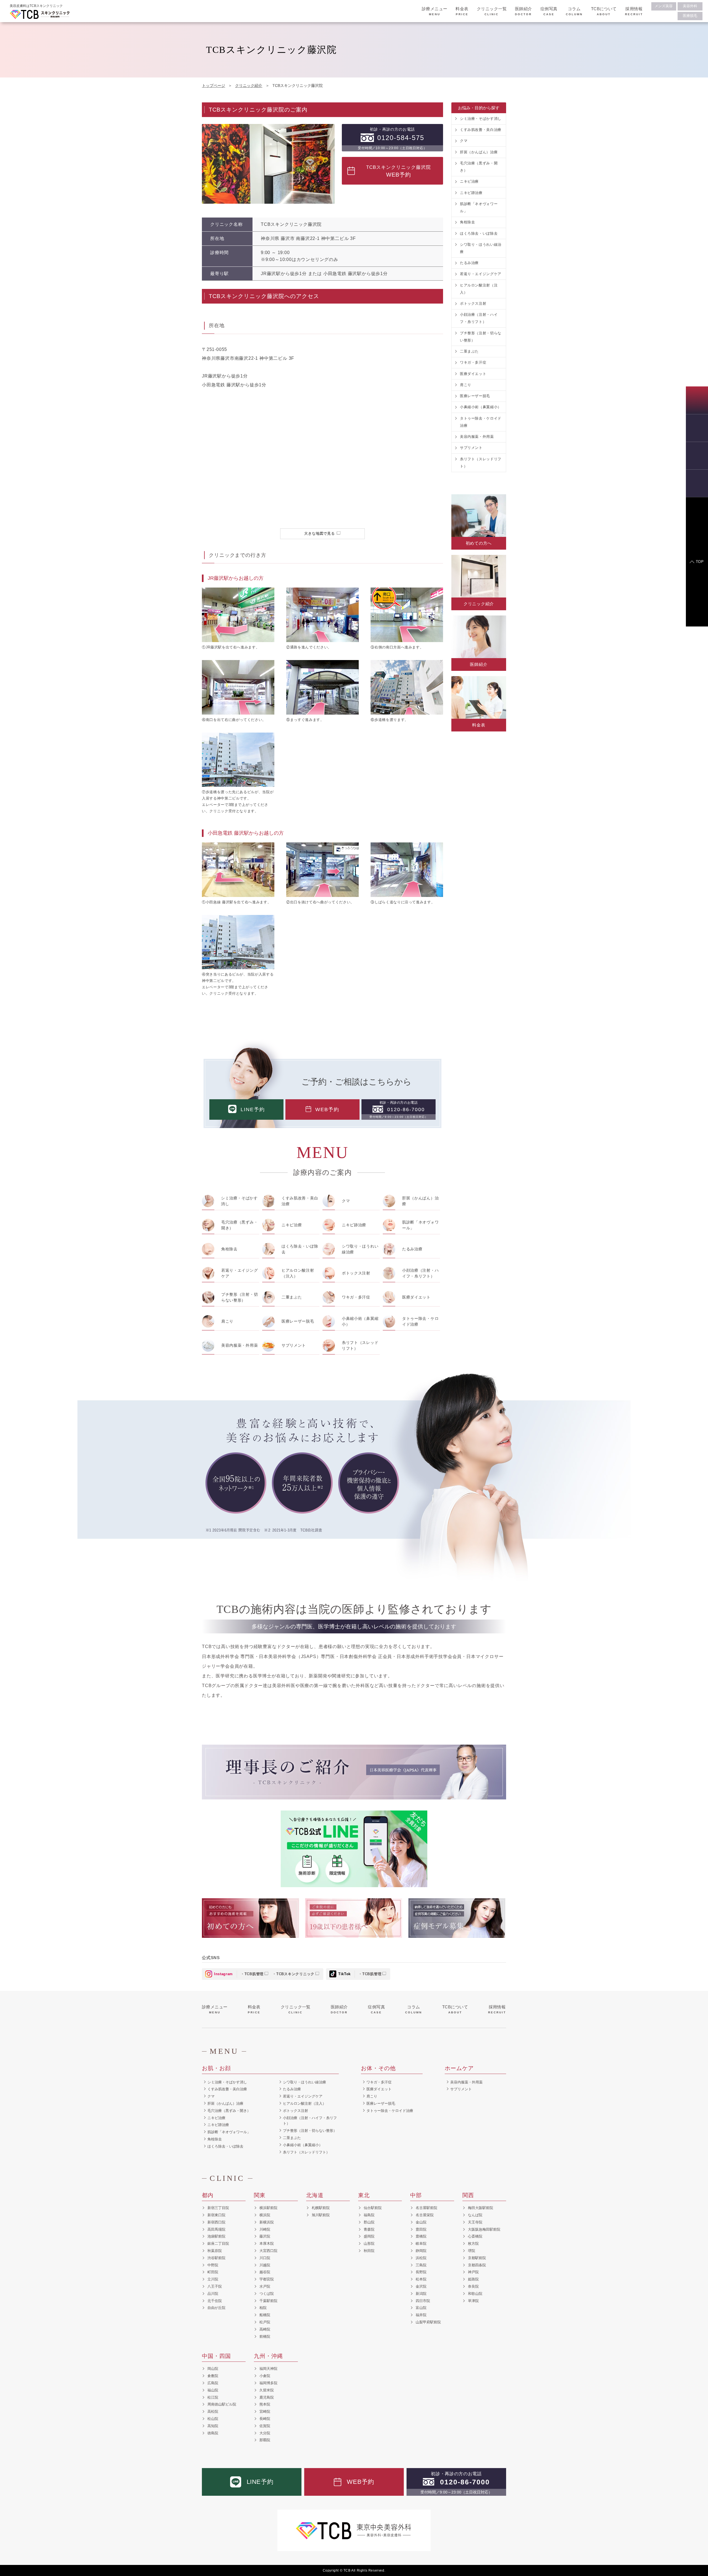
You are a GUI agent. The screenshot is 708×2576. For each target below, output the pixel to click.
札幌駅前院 (321, 2208)
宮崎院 (265, 2411)
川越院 (265, 2265)
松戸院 (265, 2322)
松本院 (421, 2279)
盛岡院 (369, 2236)
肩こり (227, 1321)
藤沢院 (265, 2236)
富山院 (421, 2308)
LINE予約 (253, 1109)
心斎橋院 (475, 2236)
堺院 (472, 2251)
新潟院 (421, 2294)
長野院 (421, 2272)
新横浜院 (267, 2222)
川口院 (265, 2258)
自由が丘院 (216, 2308)
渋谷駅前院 (216, 2258)
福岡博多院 (268, 2383)
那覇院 (265, 2440)
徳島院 (213, 2433)
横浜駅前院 (268, 2208)
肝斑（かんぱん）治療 (420, 1201)
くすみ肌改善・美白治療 (300, 1201)
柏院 (263, 2308)
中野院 (213, 2265)
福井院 (421, 2315)
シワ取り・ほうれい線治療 (360, 1249)
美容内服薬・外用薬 (240, 1345)
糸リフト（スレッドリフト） (360, 1345)
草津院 (473, 2301)
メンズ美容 (664, 6)
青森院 (369, 2229)
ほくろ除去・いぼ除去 (300, 1249)
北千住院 (215, 2301)
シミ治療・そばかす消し (239, 1201)
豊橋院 (421, 2236)
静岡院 (421, 2251)
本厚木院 (267, 2243)
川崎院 (265, 2229)
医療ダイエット (416, 1297)
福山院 (213, 2390)
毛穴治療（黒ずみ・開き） (240, 1225)
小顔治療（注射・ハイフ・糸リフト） (420, 1273)
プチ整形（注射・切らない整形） (240, 1297)
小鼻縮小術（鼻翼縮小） (360, 1321)
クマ (346, 1201)
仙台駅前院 (373, 2208)
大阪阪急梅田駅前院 (484, 2229)
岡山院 (213, 2369)
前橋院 (265, 2336)
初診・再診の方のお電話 (392, 139)
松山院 (213, 2419)
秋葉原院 (215, 2251)
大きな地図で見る (319, 533)
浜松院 (421, 2258)
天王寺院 (475, 2222)
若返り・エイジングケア (240, 1273)
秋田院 (369, 2251)
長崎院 (265, 2419)
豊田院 (421, 2229)
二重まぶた (292, 1297)
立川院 (213, 2279)
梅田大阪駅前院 (481, 2208)
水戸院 (265, 2286)
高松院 (213, 2411)
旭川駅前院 (321, 2215)
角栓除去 (229, 1249)
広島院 (213, 2383)
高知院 (213, 2426)
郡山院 (369, 2222)
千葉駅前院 (268, 2301)
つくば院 (267, 2294)
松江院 (213, 2397)
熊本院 (265, 2404)
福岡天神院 (268, 2369)
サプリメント (294, 1345)
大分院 (265, 2433)
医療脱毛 (690, 16)
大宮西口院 (268, 2251)
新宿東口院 (216, 2215)
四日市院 (423, 2301)
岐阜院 (421, 2243)
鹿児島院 (267, 2397)
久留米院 (267, 2390)
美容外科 (690, 6)
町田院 (213, 2272)
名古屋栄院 (425, 2215)
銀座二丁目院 (218, 2243)
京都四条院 (477, 2265)
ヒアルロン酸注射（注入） (298, 1273)
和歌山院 (475, 2294)
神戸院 (473, 2272)
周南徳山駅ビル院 (222, 2404)
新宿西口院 (216, 2222)
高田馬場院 (216, 2229)
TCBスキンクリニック (295, 1974)
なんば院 (475, 2215)
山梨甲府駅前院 (428, 2322)
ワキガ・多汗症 (356, 1297)
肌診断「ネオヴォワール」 (420, 1225)
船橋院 (265, 2315)
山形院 (369, 2243)
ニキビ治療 (292, 1225)
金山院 (421, 2222)
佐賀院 (265, 2426)
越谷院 (265, 2272)
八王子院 (215, 2286)
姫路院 (473, 2279)
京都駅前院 (477, 2258)
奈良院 (473, 2286)
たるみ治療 (412, 1249)
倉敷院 (213, 2376)
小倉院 (265, 2376)
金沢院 (421, 2286)
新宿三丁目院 (218, 2208)
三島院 (421, 2265)
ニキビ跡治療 (354, 1225)
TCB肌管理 (254, 1974)
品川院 (213, 2294)
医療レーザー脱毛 (298, 1321)
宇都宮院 (267, 2279)
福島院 (369, 2215)
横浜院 (265, 2215)
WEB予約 (327, 1109)
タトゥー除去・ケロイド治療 (420, 1321)
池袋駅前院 (216, 2236)
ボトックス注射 (356, 1273)
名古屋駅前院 (426, 2208)
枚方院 (473, 2243)
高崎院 (265, 2329)
